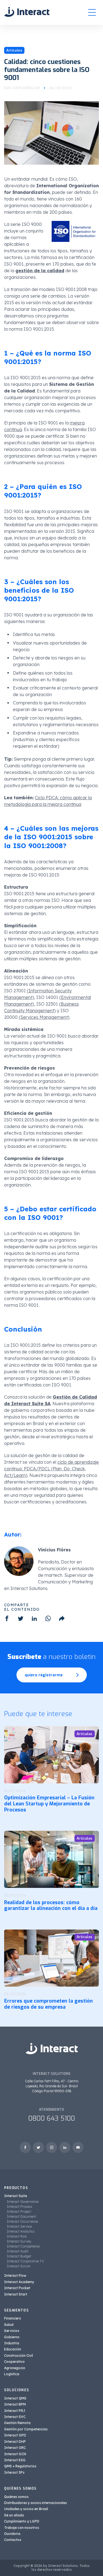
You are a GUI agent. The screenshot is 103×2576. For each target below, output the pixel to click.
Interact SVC (15, 2417)
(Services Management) (44, 1017)
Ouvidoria (12, 2534)
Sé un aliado (14, 2515)
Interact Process (20, 2207)
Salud (9, 2325)
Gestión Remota (17, 2423)
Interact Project (19, 2212)
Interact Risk (17, 2236)
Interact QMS (15, 2398)
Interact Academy (19, 2282)
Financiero (13, 2318)
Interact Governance (23, 2202)
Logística (12, 2374)
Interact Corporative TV (25, 2261)
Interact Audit (18, 2251)
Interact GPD (15, 2435)
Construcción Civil (19, 2355)
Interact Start (16, 2294)
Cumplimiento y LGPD (22, 2521)
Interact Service (19, 2226)
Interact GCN (15, 2454)
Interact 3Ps (14, 2472)
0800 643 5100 (52, 2118)
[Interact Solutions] (27, 12)
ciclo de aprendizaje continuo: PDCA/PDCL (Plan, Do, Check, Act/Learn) (51, 1469)
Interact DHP (15, 2442)
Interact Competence (23, 2246)
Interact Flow (15, 2276)
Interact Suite (16, 2196)
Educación (13, 2349)
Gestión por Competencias (26, 2429)
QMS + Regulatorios (20, 2466)
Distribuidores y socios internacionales (35, 2503)
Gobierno (12, 2337)
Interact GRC (15, 2448)
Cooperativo (14, 2362)
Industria (12, 2343)
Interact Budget (19, 2256)
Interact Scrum (19, 2266)
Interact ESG (15, 2460)
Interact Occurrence (22, 2221)
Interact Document (22, 2216)
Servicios (12, 2331)
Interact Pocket (17, 2288)
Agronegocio (15, 2368)
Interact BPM (15, 2404)
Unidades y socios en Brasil (26, 2509)
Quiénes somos (16, 2497)
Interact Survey (19, 2241)
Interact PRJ (15, 2411)
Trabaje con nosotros (22, 2528)
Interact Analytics (21, 2231)
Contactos (13, 2540)
